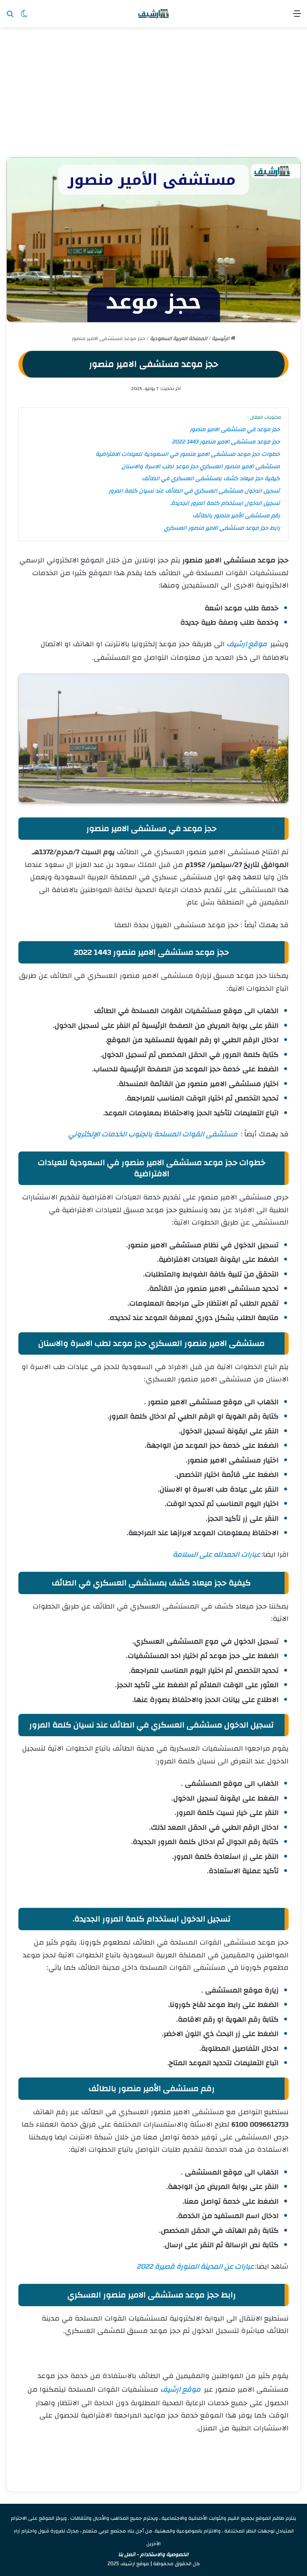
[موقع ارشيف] (153, 14)
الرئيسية (221, 338)
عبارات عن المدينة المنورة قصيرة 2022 (195, 2266)
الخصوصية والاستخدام (164, 2554)
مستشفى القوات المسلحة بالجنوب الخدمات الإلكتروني (153, 1134)
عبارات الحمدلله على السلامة (216, 1554)
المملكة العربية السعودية (179, 338)
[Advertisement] (153, 95)
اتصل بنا (127, 2554)
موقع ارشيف (247, 644)
